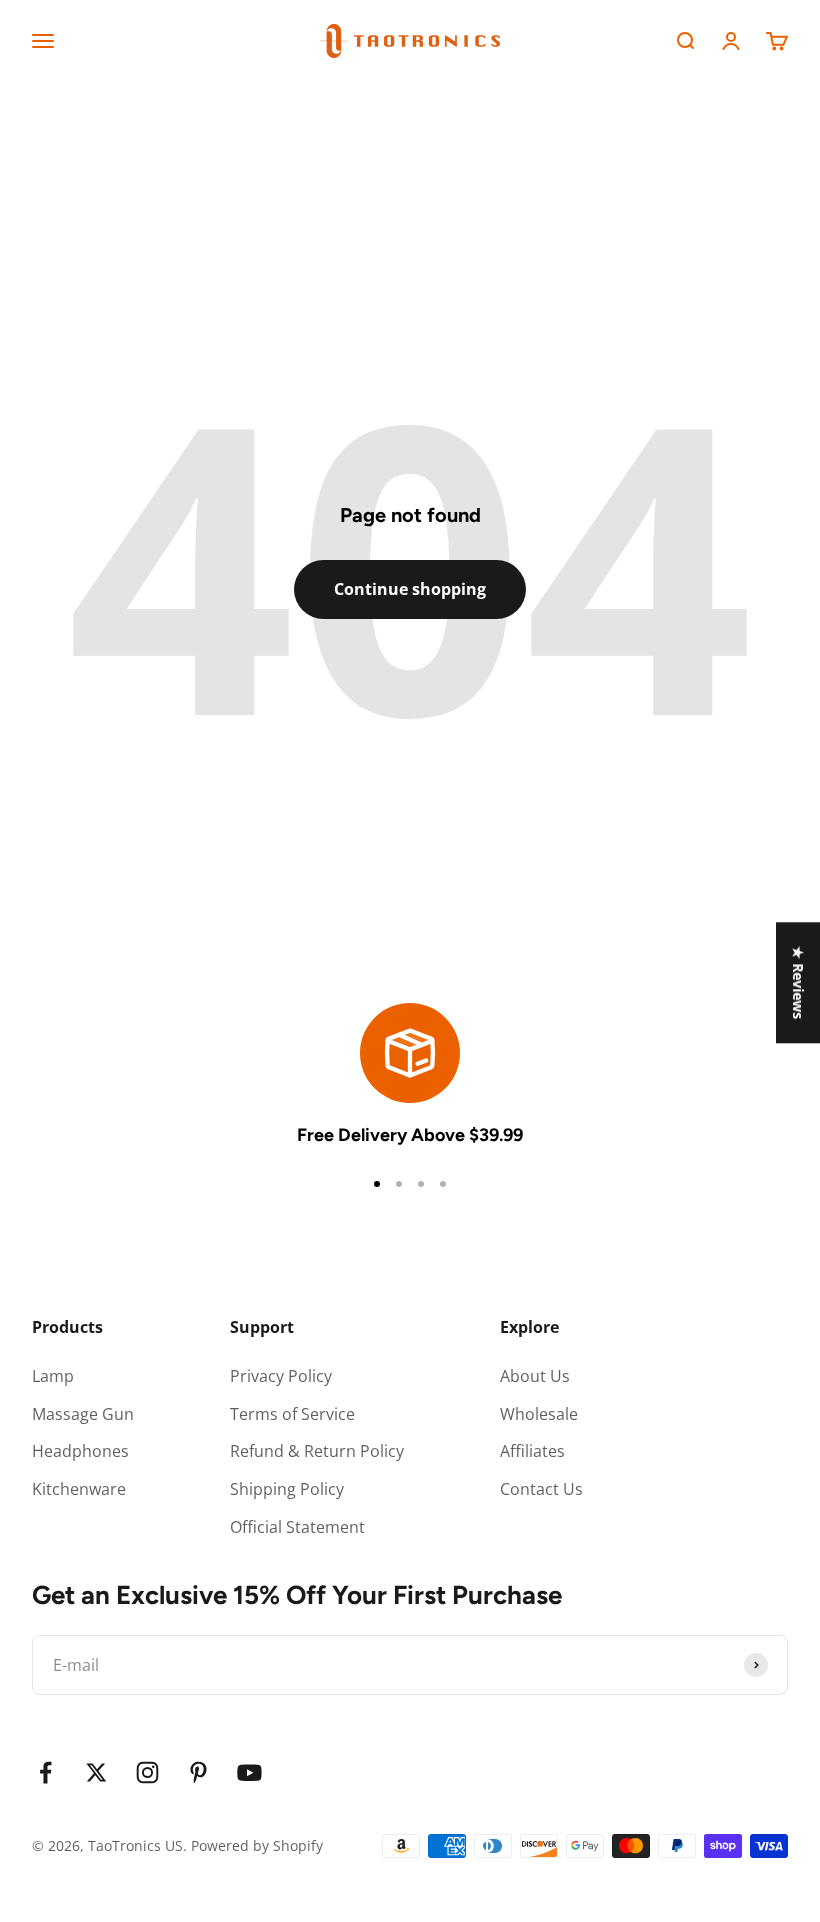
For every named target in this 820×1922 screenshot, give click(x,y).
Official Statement (297, 1527)
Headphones (80, 1451)
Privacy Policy (281, 1376)
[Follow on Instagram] (147, 1772)
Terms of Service (292, 1414)
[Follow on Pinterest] (198, 1772)
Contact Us (541, 1489)
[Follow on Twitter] (96, 1772)
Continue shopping (410, 589)
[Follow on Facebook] (45, 1772)
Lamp (53, 1376)
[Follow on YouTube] (249, 1772)
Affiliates (532, 1451)
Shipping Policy (287, 1489)
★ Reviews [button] (798, 982)
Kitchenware (79, 1489)
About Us (535, 1376)
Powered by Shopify (257, 1845)
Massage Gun (83, 1414)
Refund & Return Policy (317, 1451)
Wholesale (539, 1414)
